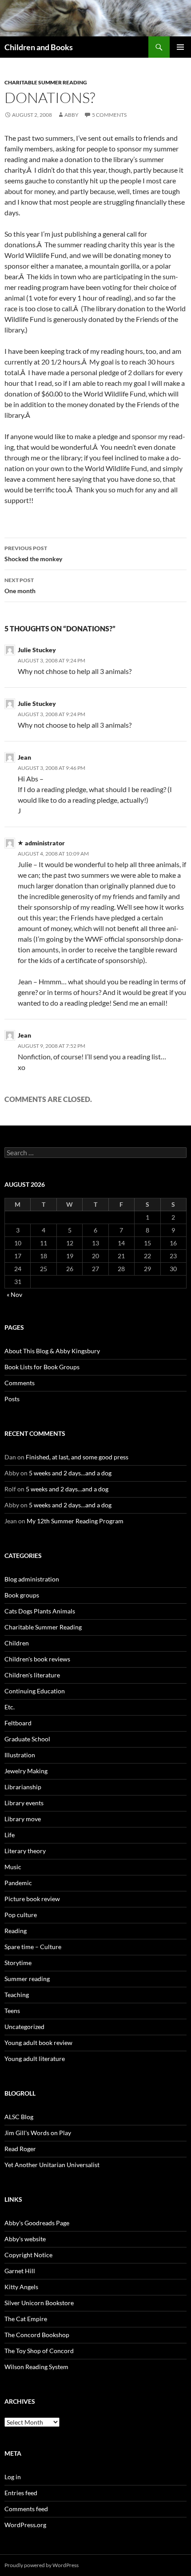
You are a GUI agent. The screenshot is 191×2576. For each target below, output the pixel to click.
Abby (72, 115)
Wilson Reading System (36, 2367)
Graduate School (27, 1739)
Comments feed (26, 2509)
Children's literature (32, 1675)
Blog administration (32, 1579)
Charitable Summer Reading (46, 82)
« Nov (14, 1294)
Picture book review (32, 1899)
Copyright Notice (28, 2255)
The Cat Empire (26, 2319)
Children (17, 1643)
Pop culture (21, 1915)
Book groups (22, 1595)
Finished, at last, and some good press (77, 1457)
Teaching (17, 1995)
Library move (23, 1819)
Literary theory (25, 1851)
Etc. (10, 1707)
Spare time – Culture (33, 1947)
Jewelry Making (26, 1771)
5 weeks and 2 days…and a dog (70, 1473)
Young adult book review (38, 2043)
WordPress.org (25, 2525)
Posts (12, 1399)
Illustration (20, 1755)
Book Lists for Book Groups (42, 1367)
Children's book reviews (37, 1659)
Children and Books (39, 47)
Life (10, 1835)
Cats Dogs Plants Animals (40, 1611)
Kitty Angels (21, 2287)
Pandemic (18, 1883)
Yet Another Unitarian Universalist (52, 2165)
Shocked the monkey (33, 554)
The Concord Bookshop (37, 2335)
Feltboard (18, 1723)
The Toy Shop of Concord (39, 2351)
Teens (12, 2011)
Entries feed (21, 2493)
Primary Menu (180, 47)
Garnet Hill (20, 2271)
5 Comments (109, 115)
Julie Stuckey (37, 650)
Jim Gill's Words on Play (38, 2133)
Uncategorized (24, 2027)
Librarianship (23, 1787)
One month (20, 586)
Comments (20, 1383)
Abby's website (25, 2239)
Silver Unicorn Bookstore (39, 2303)
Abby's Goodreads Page (37, 2223)
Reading (16, 1931)
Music (13, 1867)
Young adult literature (35, 2059)
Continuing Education (35, 1691)
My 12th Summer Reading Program (75, 1521)
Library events (24, 1803)
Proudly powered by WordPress (42, 2565)
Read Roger (20, 2149)
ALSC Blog (19, 2117)
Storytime (18, 1963)
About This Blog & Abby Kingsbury (52, 1351)
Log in (13, 2477)
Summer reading (27, 1979)
